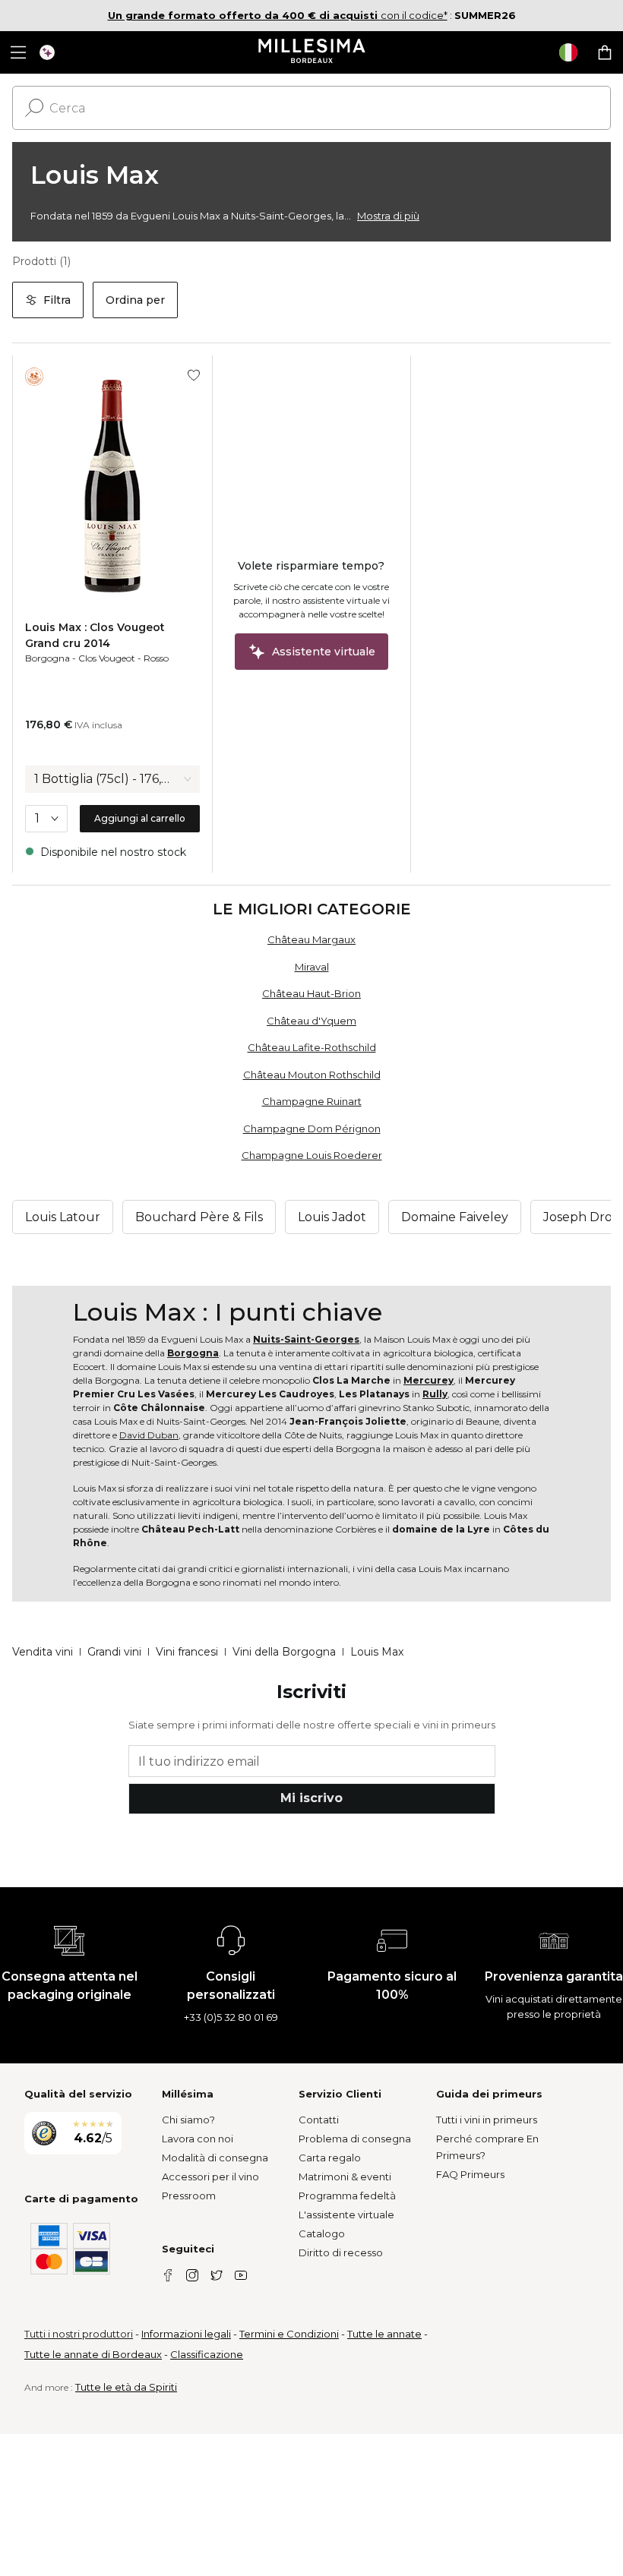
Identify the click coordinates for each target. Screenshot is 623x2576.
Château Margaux (311, 939)
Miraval (312, 967)
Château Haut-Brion (311, 993)
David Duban (149, 1435)
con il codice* (278, 15)
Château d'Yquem (311, 1021)
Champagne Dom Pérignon (312, 1129)
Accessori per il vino (210, 2177)
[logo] (312, 52)
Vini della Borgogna (284, 1652)
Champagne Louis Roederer (312, 1155)
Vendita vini (43, 1652)
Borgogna (47, 658)
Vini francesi (187, 1652)
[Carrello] (605, 52)
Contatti (319, 2120)
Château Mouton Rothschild (312, 1075)
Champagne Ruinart (312, 1101)
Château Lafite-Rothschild (312, 1047)
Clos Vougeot (107, 658)
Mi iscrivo (311, 1798)
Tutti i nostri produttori (79, 2334)
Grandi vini (114, 1652)
